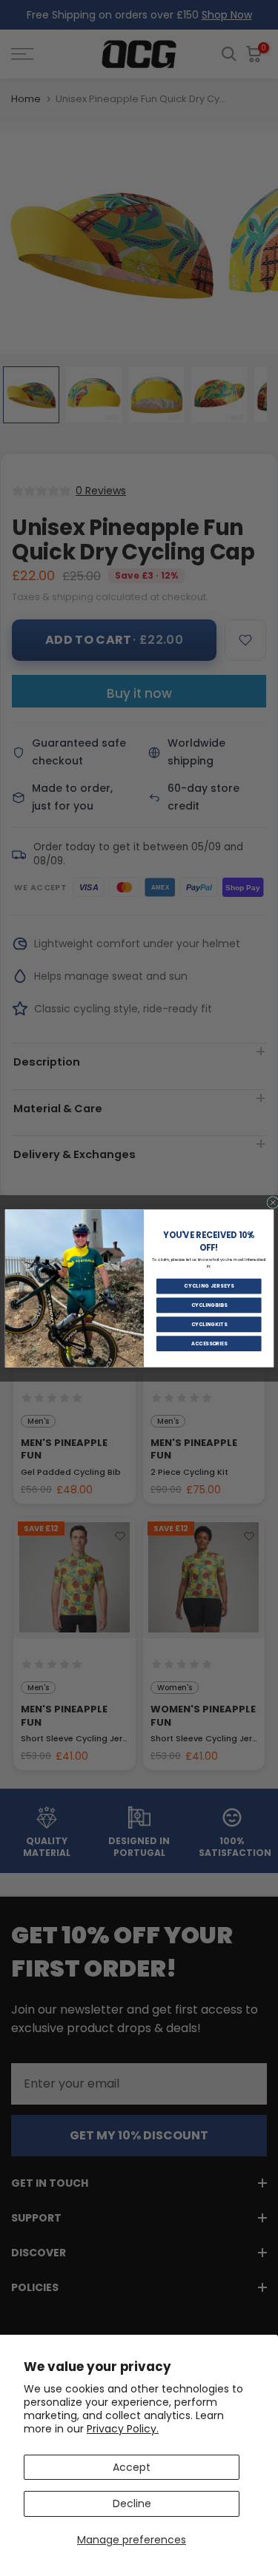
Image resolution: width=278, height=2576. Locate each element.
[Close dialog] (272, 1202)
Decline (132, 2503)
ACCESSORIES (208, 1343)
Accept (132, 2467)
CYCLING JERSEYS (208, 1286)
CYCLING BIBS (208, 1305)
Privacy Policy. (123, 2429)
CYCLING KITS (208, 1324)
